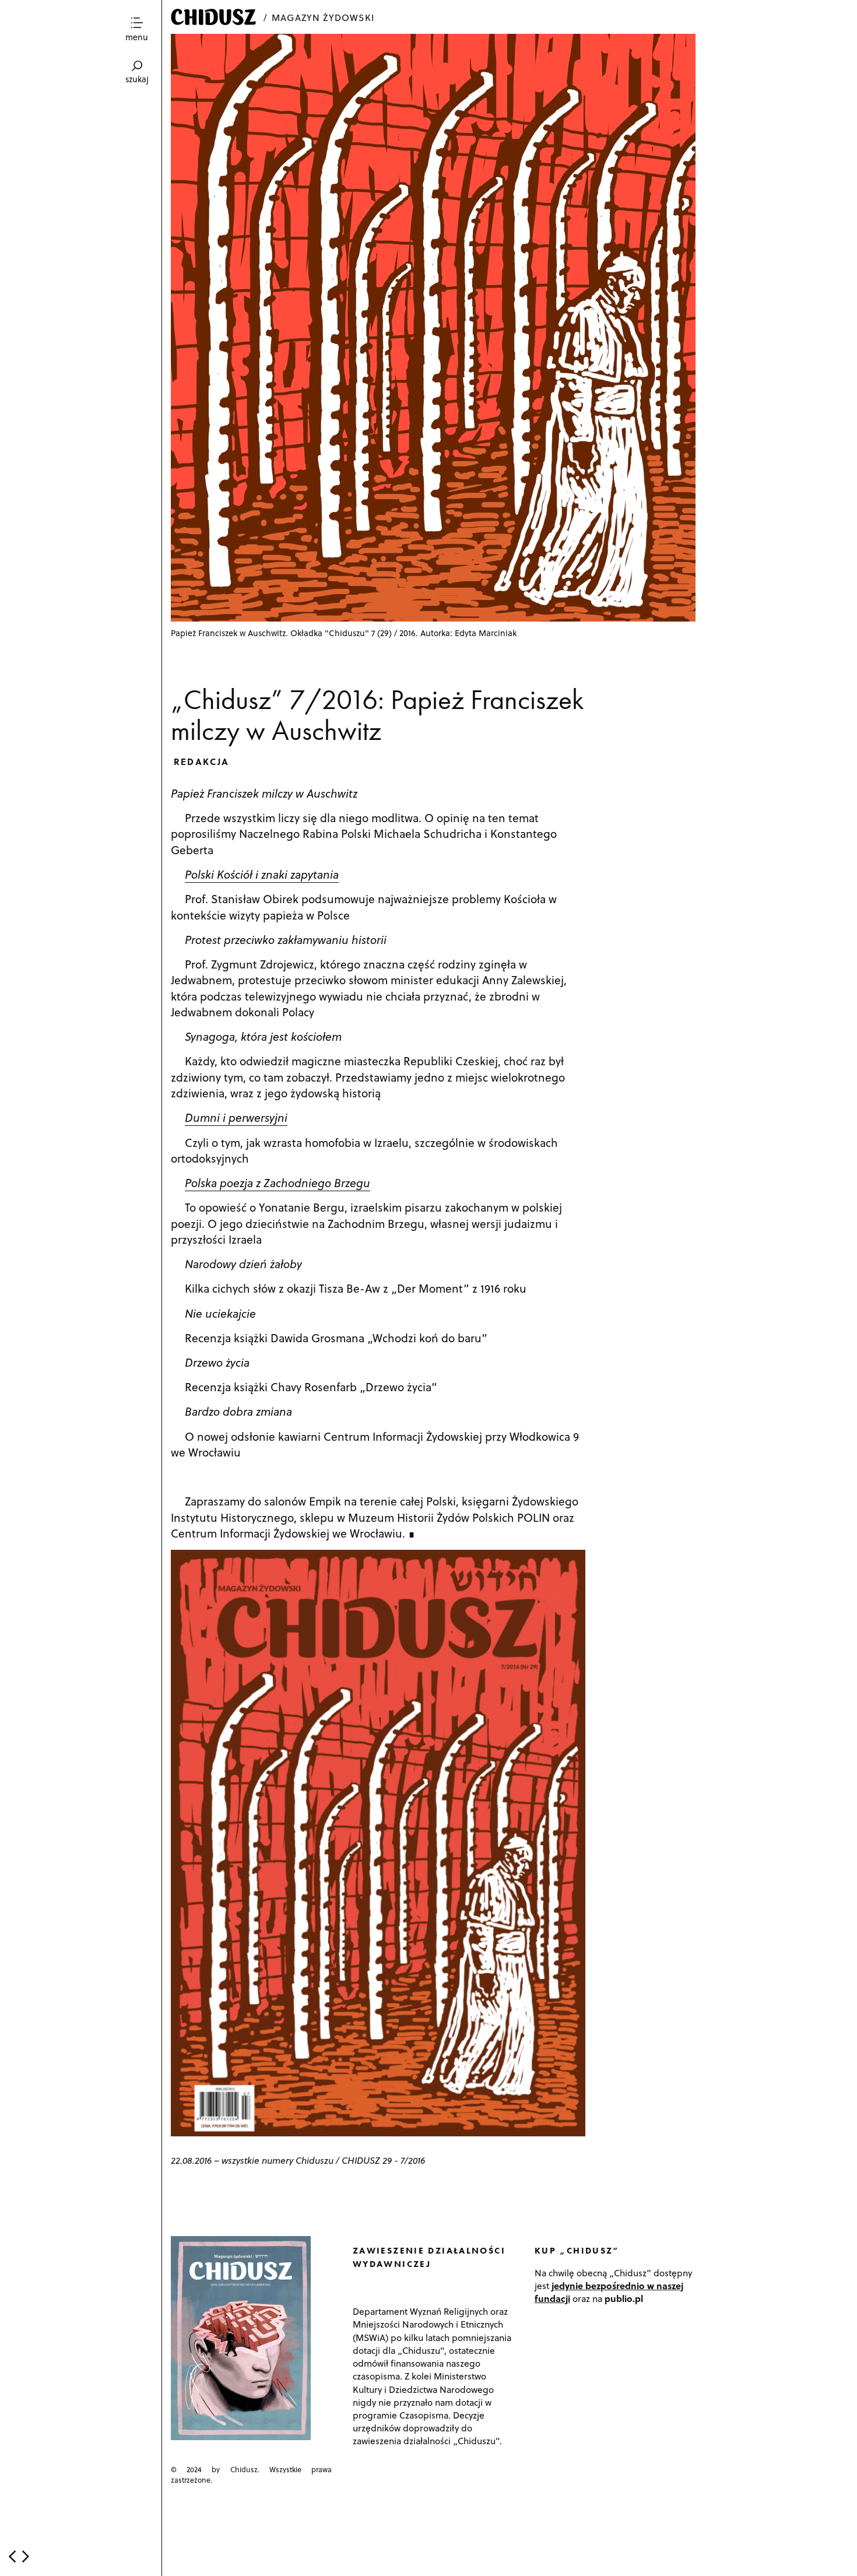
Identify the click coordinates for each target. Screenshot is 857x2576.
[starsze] (26, 2556)
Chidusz (215, 17)
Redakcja (202, 761)
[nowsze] (12, 2556)
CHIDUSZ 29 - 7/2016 (383, 2160)
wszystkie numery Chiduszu (278, 2160)
